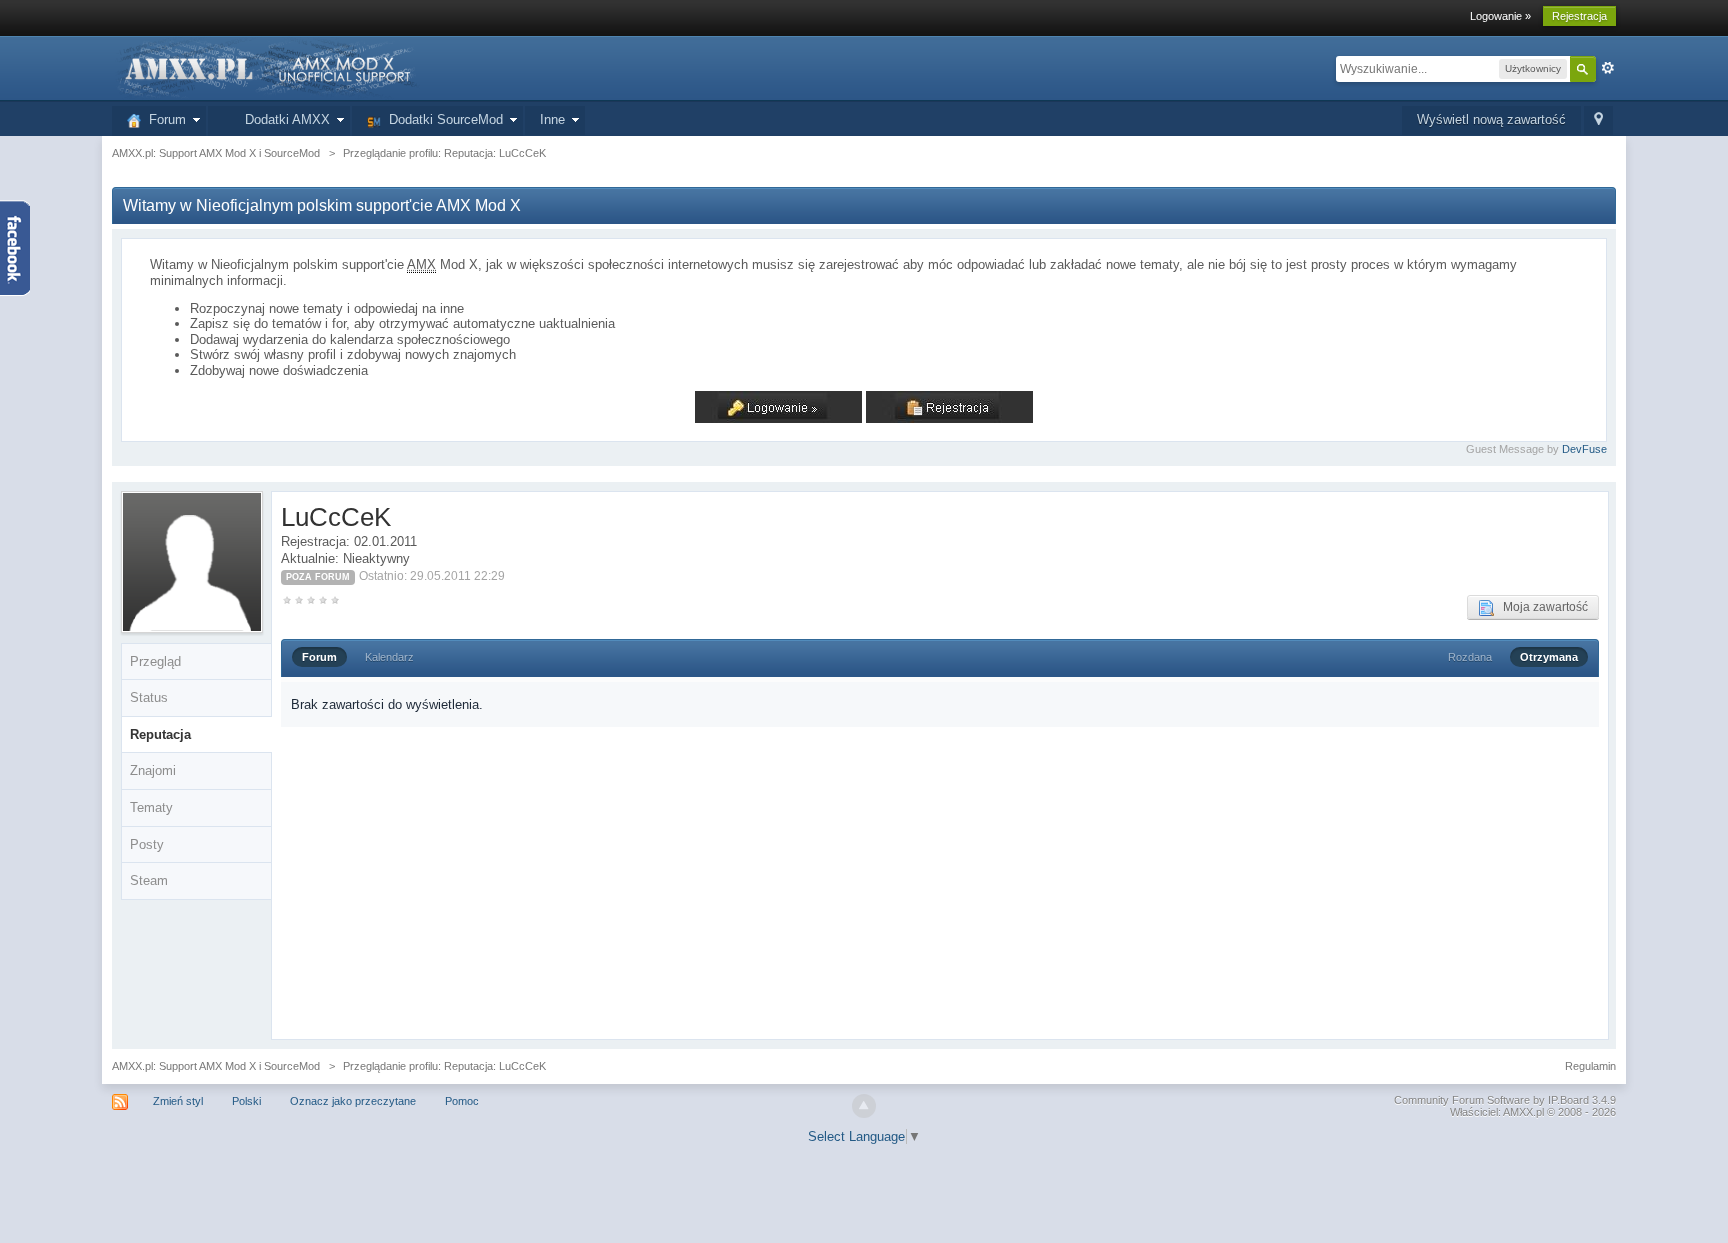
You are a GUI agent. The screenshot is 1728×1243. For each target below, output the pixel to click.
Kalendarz (389, 657)
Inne (552, 119)
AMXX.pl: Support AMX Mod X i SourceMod (216, 1066)
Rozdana (1470, 657)
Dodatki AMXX (283, 119)
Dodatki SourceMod (442, 119)
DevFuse (1584, 449)
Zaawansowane (1608, 68)
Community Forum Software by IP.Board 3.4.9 (1505, 1100)
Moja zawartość (1541, 607)
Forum (163, 119)
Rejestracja (1579, 16)
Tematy (151, 807)
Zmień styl (178, 1101)
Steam (149, 880)
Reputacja (160, 734)
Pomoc (462, 1101)
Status (149, 697)
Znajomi (153, 770)
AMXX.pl (1523, 1112)
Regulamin (1590, 1066)
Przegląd (155, 661)
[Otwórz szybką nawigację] (1598, 120)
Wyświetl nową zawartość (1491, 119)
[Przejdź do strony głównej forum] (266, 67)
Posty (147, 844)
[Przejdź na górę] (864, 1106)
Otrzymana (1549, 657)
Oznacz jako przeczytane (353, 1101)
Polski (246, 1101)
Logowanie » (1500, 16)
